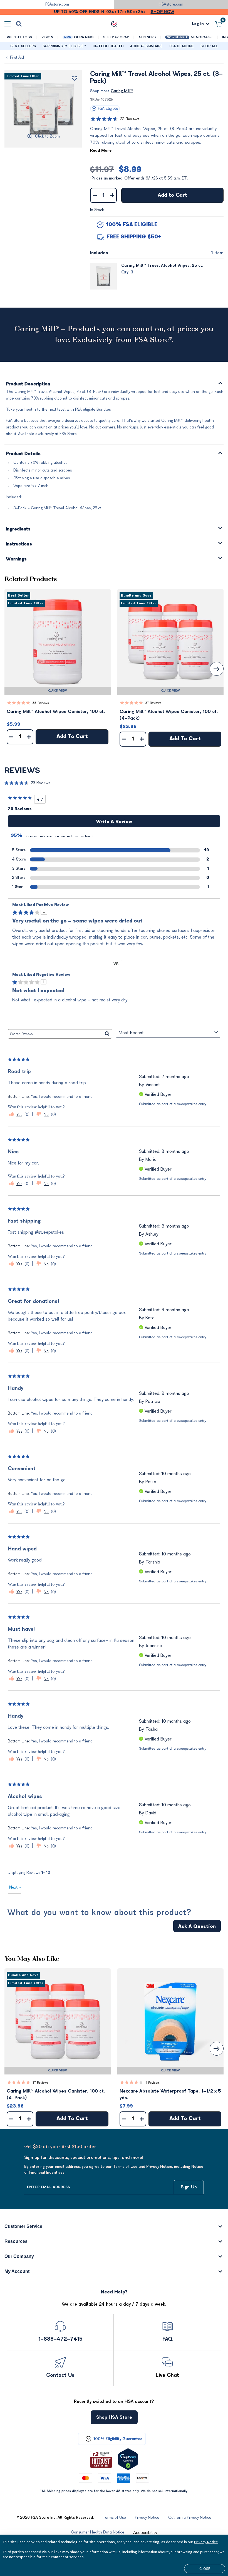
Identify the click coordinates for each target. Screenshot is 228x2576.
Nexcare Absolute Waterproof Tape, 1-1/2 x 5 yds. (170, 2094)
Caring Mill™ (122, 91)
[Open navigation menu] (8, 24)
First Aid (17, 57)
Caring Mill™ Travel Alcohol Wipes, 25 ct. (162, 265)
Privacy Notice (206, 2542)
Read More (101, 150)
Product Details (23, 454)
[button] (58, 642)
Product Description (28, 384)
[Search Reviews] (107, 1034)
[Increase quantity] (112, 195)
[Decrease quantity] (95, 195)
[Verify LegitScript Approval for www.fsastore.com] (128, 2459)
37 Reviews (153, 703)
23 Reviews (130, 119)
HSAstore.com (171, 4)
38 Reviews (41, 703)
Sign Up (189, 2187)
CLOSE (205, 2568)
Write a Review (114, 822)
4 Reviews (153, 2083)
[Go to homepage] (114, 24)
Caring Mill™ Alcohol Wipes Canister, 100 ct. (56, 712)
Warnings (16, 559)
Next (15, 1887)
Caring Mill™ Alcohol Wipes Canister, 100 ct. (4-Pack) (169, 715)
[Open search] (19, 24)
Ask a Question (197, 1926)
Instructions (19, 544)
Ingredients (18, 529)
